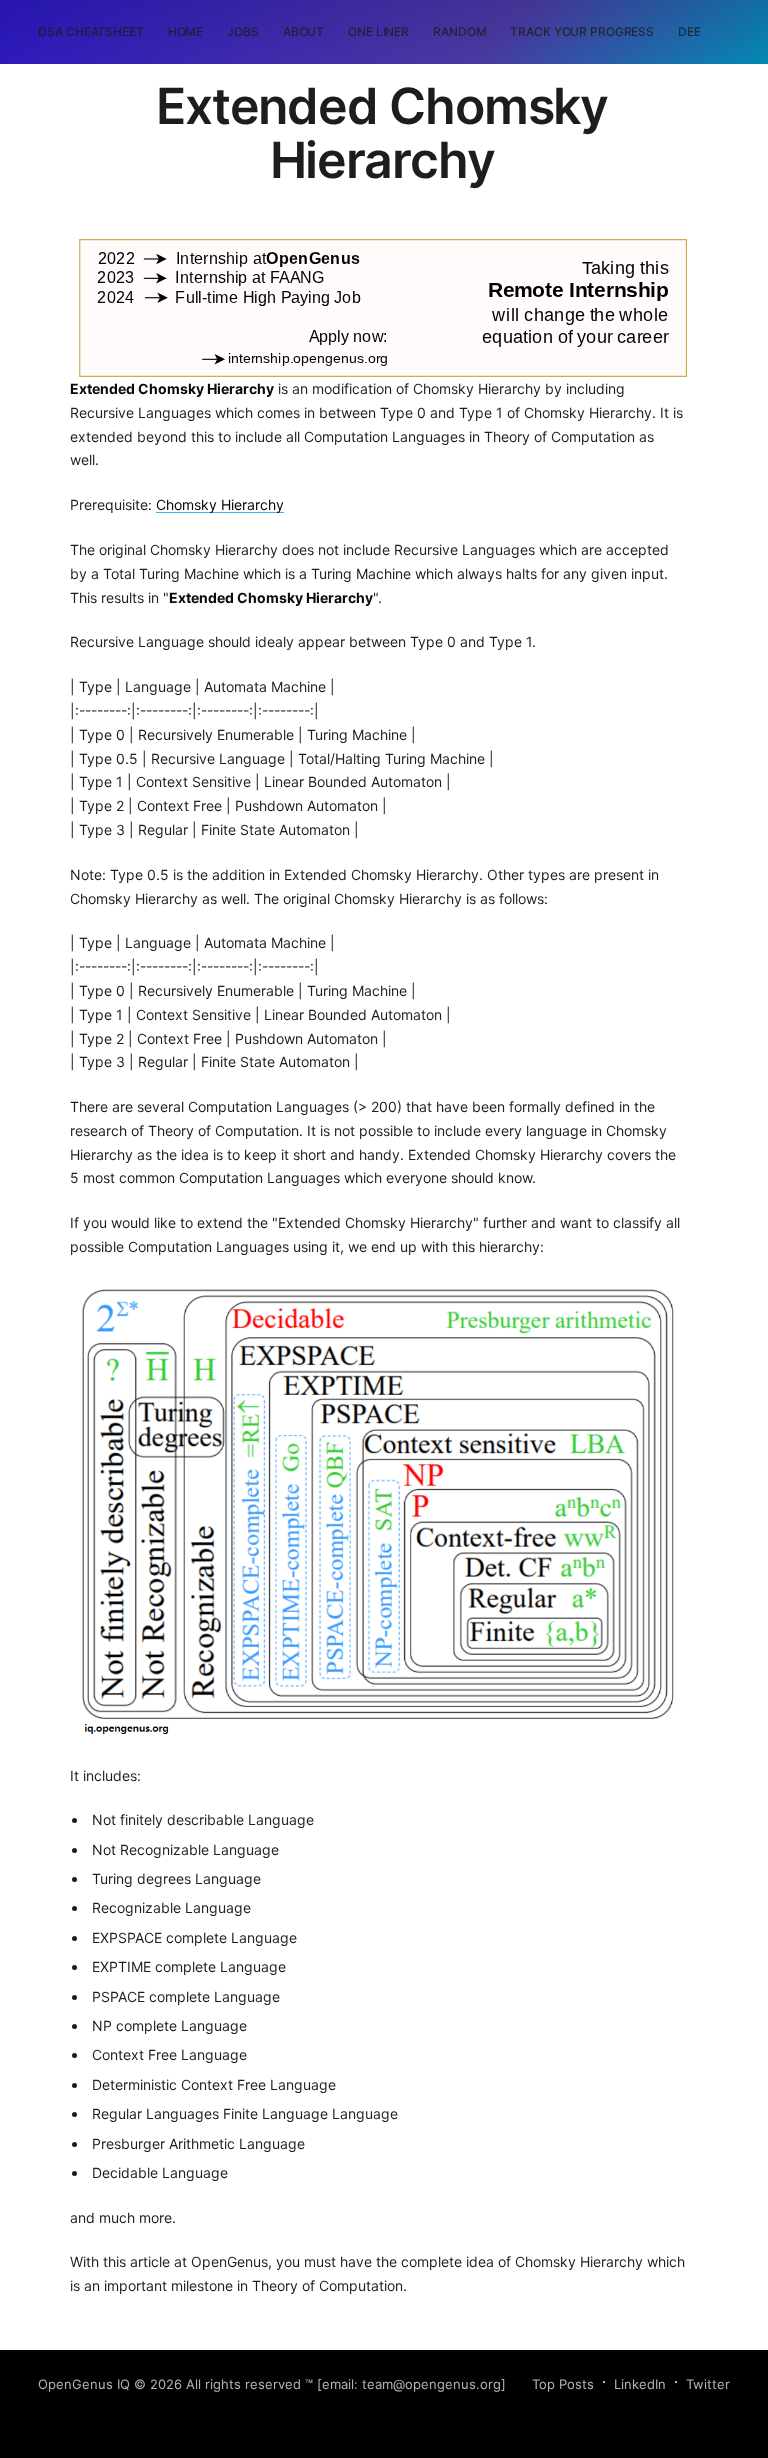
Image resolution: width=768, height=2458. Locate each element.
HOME (186, 31)
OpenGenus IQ (84, 2384)
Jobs (243, 31)
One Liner (378, 31)
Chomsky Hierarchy (220, 504)
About (303, 31)
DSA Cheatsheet (90, 31)
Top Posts (563, 2384)
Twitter (708, 2384)
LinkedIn (640, 2384)
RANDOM (459, 31)
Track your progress (582, 31)
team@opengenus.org (431, 2384)
